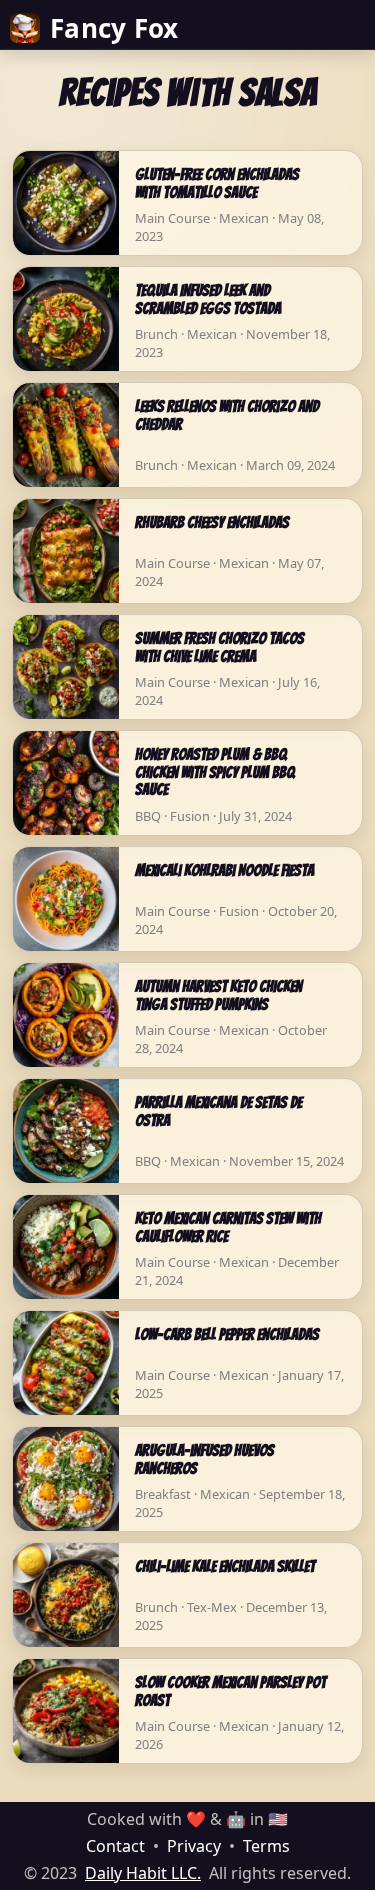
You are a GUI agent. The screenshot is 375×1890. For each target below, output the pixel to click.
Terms (266, 1846)
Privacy (194, 1846)
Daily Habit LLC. (143, 1873)
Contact (115, 1846)
